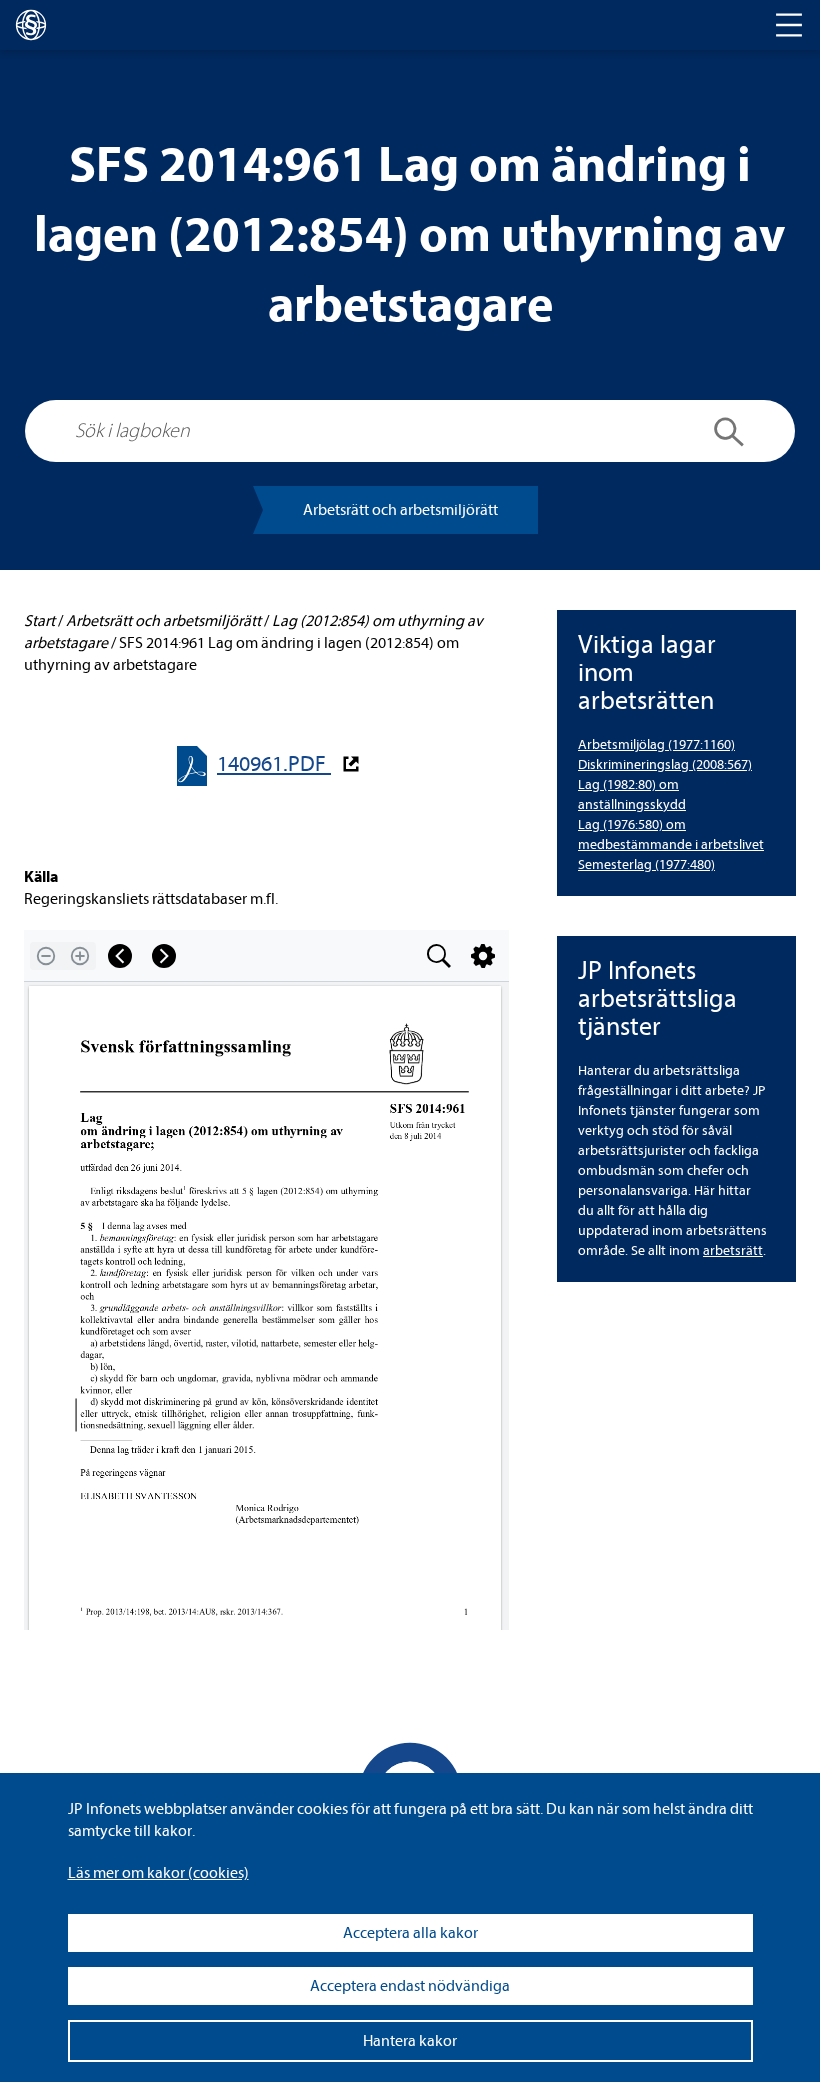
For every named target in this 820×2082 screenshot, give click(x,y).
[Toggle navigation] (789, 25)
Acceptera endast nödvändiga (410, 1986)
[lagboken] (31, 25)
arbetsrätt (733, 1250)
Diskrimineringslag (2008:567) (665, 764)
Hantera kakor (410, 2041)
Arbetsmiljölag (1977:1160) (656, 744)
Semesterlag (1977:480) (646, 864)
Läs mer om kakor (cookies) (158, 1873)
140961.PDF (274, 764)
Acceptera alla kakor (410, 1933)
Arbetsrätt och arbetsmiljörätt (400, 510)
